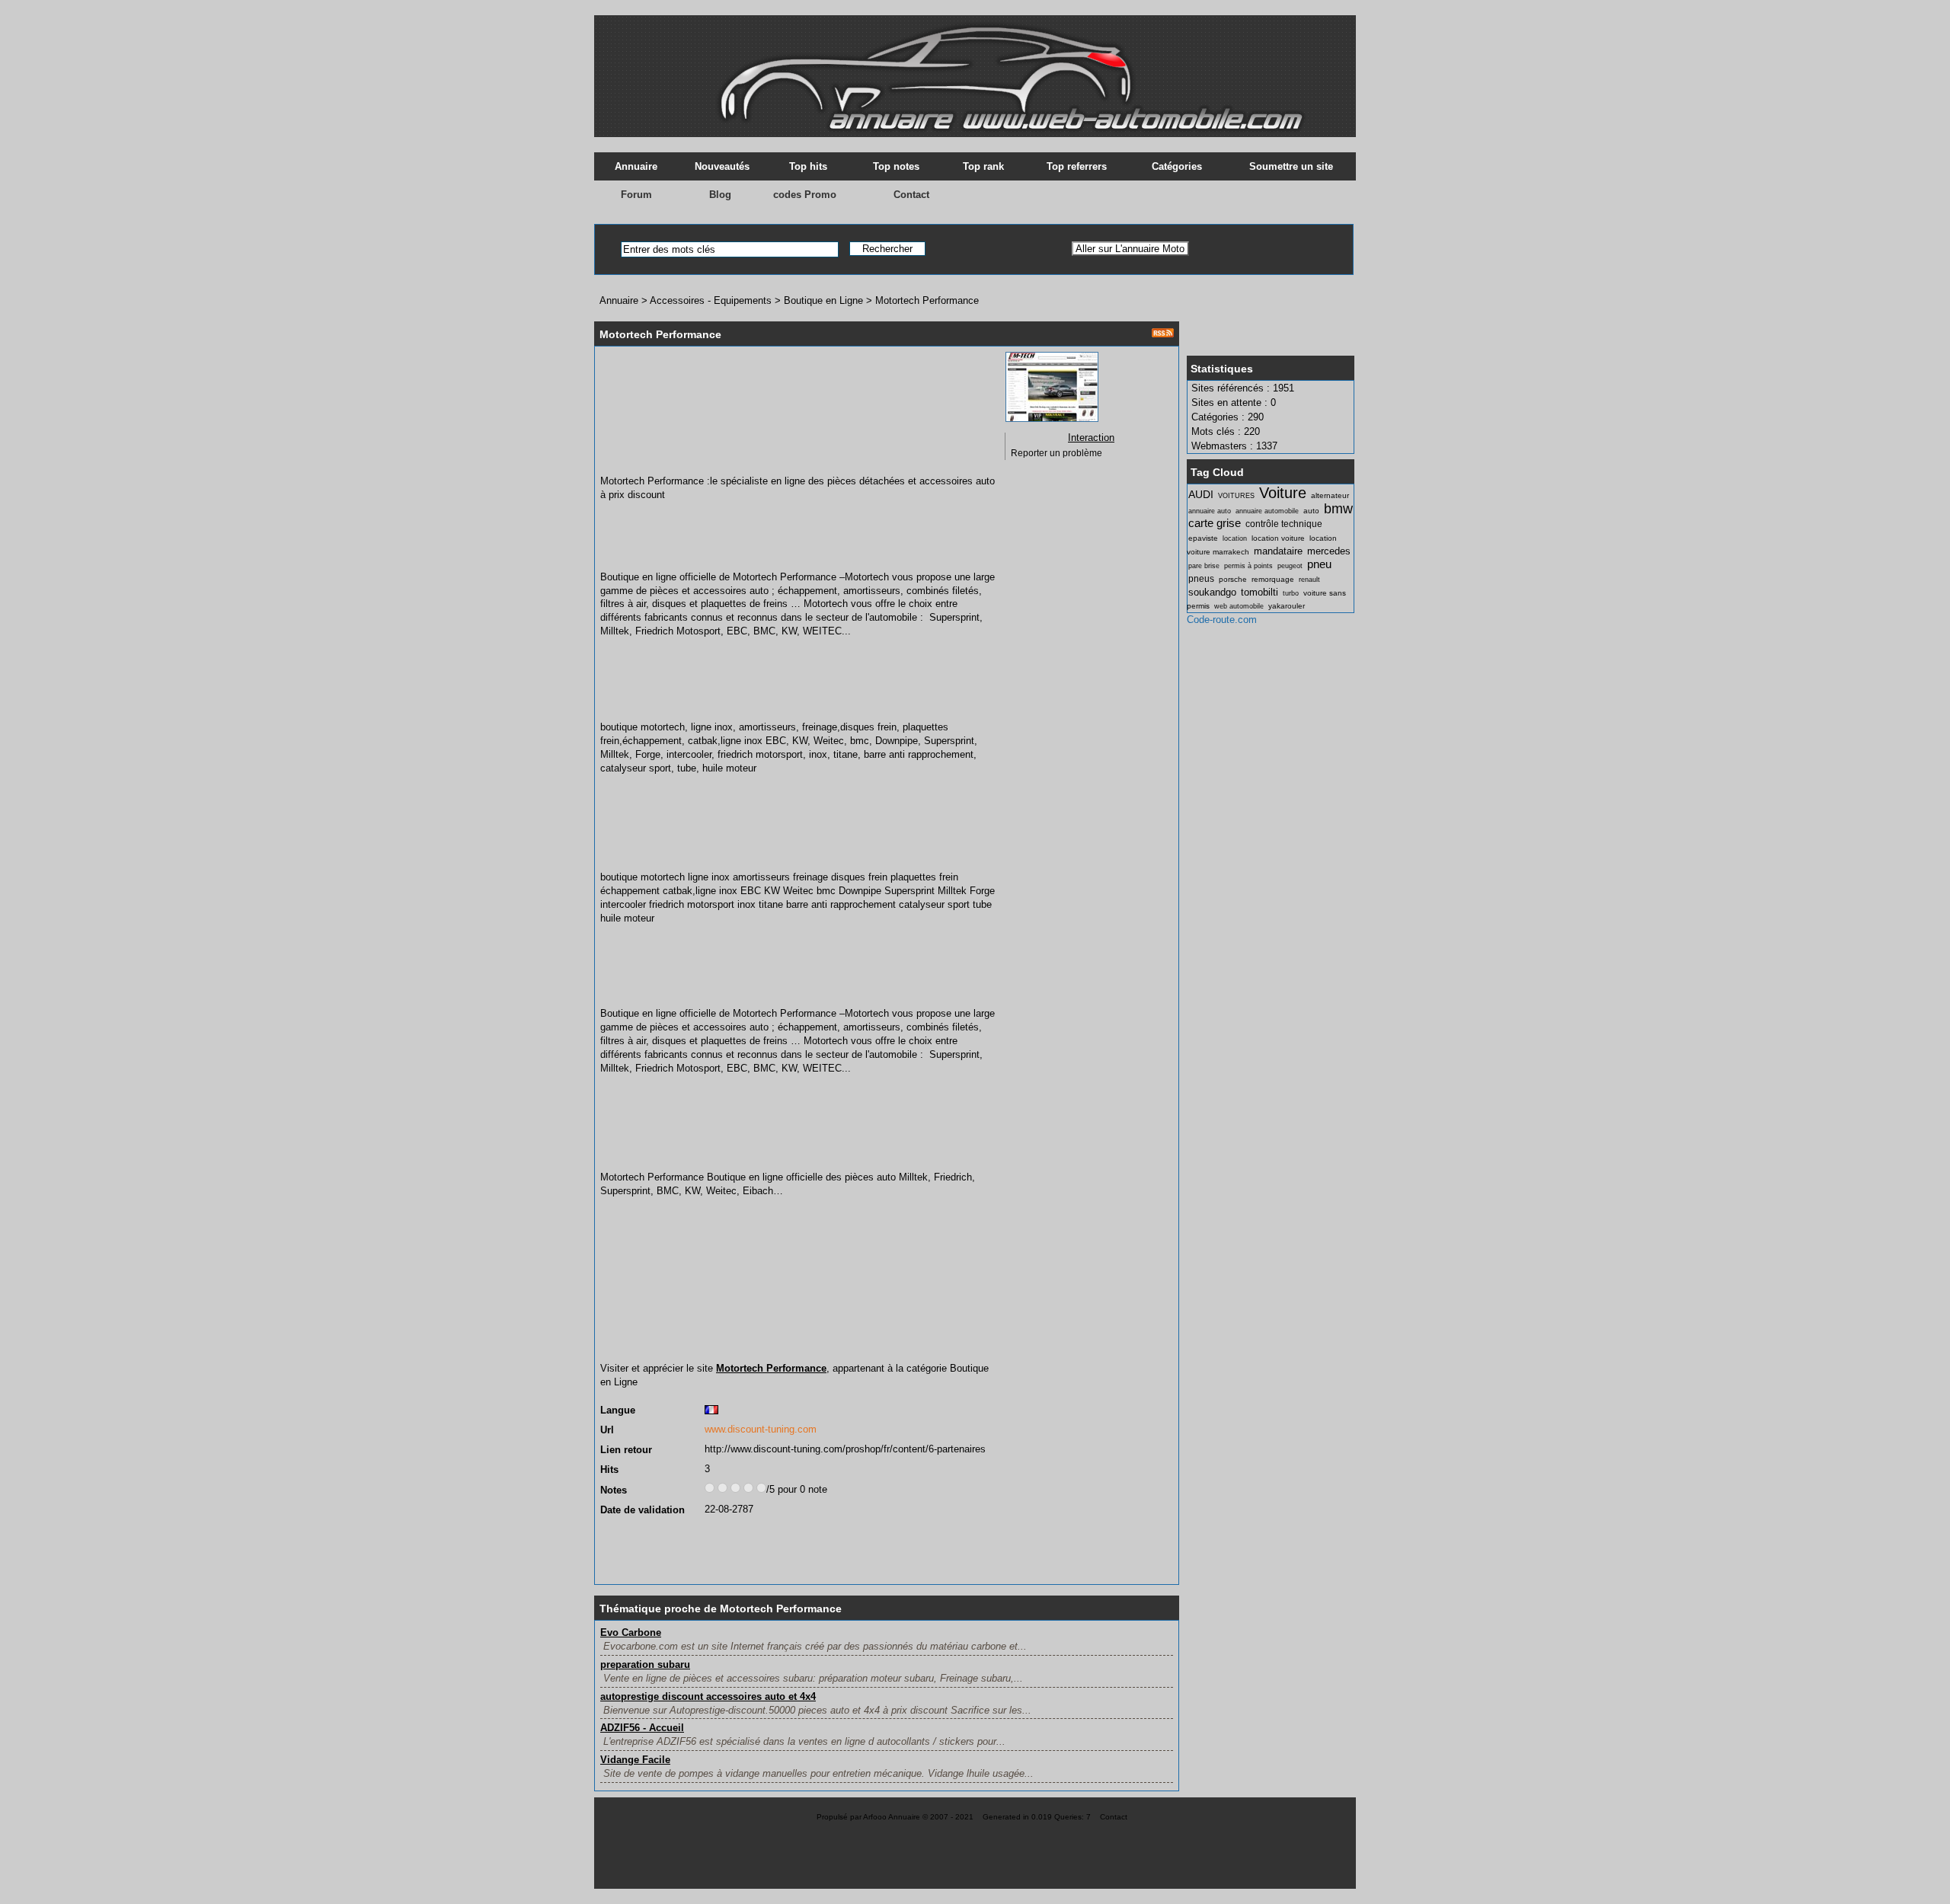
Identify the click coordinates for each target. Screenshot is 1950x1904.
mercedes (1329, 551)
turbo (1291, 593)
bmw (1338, 509)
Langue (618, 1410)
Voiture (1283, 492)
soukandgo (1212, 592)
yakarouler (1287, 606)
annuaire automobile (1267, 511)
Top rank (983, 166)
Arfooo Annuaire (892, 1817)
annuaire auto (1210, 511)
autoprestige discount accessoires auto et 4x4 (708, 1696)
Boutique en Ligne (823, 300)
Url (607, 1430)
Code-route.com (1222, 620)
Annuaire (636, 166)
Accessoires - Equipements (711, 300)
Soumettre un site (1291, 166)
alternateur (1330, 495)
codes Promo (805, 195)
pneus (1201, 579)
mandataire (1278, 551)
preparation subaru (645, 1664)
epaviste (1203, 538)
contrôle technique (1284, 524)
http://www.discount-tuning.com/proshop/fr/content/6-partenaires (845, 1449)
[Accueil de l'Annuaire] (975, 69)
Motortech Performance (927, 300)
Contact (911, 195)
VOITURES (1236, 496)
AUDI (1201, 494)
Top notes (896, 166)
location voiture (1278, 538)
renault (1309, 580)
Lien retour (626, 1450)
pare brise (1204, 566)
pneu (1319, 564)
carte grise (1215, 523)
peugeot (1290, 566)
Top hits (808, 166)
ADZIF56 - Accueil (642, 1728)
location (1235, 538)
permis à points (1248, 566)
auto (1311, 511)
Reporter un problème (1057, 453)
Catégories (1177, 166)
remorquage (1273, 579)
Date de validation (643, 1510)
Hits (609, 1470)
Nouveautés (722, 166)
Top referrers (1077, 166)
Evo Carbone (631, 1632)
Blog (720, 195)
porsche (1233, 579)
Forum (636, 195)
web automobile (1239, 606)
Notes (614, 1490)
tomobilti (1260, 592)
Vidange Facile (635, 1760)
